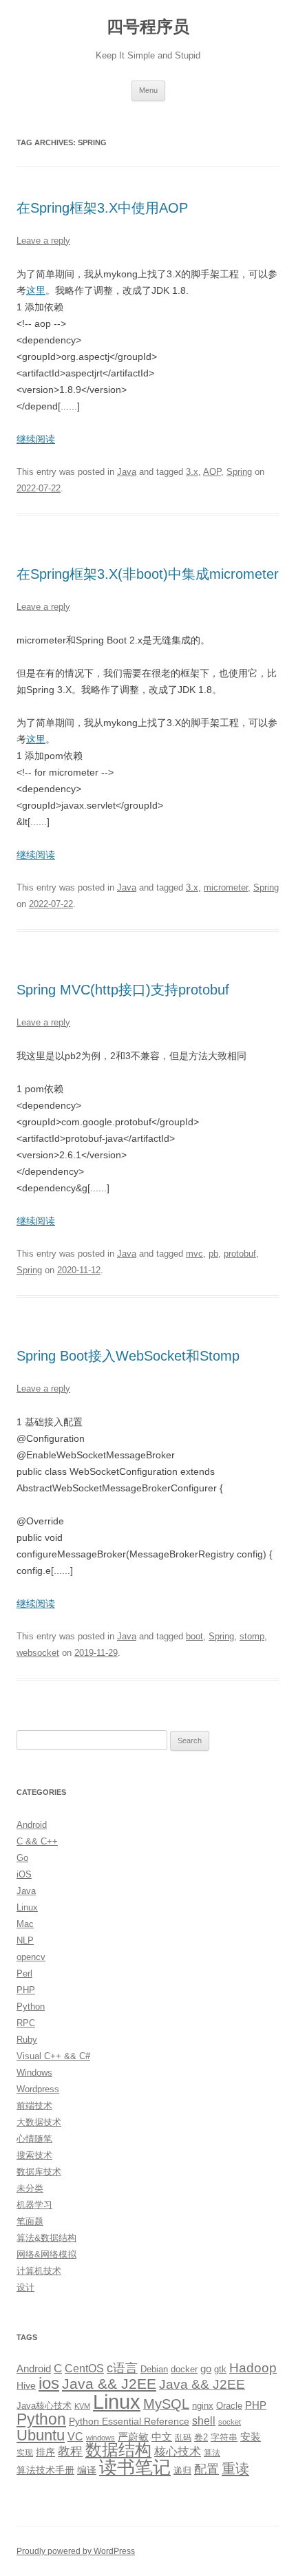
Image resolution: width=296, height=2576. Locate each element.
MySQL (166, 2404)
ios (49, 2383)
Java (127, 472)
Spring (239, 472)
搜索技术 (34, 2155)
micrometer (226, 887)
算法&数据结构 (46, 2238)
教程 (70, 2451)
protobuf (240, 1254)
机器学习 (34, 2205)
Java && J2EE (109, 2384)
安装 (251, 2437)
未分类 (30, 2188)
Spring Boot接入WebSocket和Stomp (128, 1356)
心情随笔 (34, 2139)
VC (75, 2436)
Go (22, 1858)
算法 (212, 2453)
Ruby (27, 2040)
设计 (25, 2287)
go (206, 2369)
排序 (45, 2452)
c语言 (122, 2368)
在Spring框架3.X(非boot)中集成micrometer (148, 574)
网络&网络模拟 (46, 2254)
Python (31, 2006)
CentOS (84, 2368)
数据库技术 (39, 2172)
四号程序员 (148, 26)
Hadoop (253, 2368)
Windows (34, 2073)
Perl (24, 1973)
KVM (82, 2406)
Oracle (229, 2406)
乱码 (183, 2438)
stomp (252, 1636)
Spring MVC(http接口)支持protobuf (123, 990)
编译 (87, 2470)
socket (230, 2422)
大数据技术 (39, 2122)
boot (194, 1636)
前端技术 (34, 2106)
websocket (38, 1653)
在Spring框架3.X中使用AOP (102, 208)
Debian (154, 2369)
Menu (148, 90)
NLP (25, 1940)
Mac (25, 1924)
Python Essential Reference (129, 2421)
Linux (27, 1907)
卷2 (201, 2437)
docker (184, 2369)
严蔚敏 (133, 2437)
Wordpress (38, 2089)
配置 (207, 2469)
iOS (24, 1874)
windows (101, 2438)
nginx (203, 2406)
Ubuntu (41, 2435)
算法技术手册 (45, 2470)
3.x (192, 472)
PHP (26, 1990)
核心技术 (178, 2452)
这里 (36, 290)
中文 (162, 2437)
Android (32, 1825)
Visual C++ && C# (53, 2056)
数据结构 (118, 2450)
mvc (194, 1254)
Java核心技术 (44, 2406)
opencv (31, 1957)
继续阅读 (36, 439)
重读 (235, 2469)
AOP (212, 472)
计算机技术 (39, 2271)
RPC (26, 2023)
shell (204, 2420)
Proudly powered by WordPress (76, 2551)
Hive (26, 2385)
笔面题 (30, 2221)
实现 (25, 2453)
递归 (182, 2470)
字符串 (224, 2437)
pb (213, 1254)
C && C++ (37, 1841)
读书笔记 (135, 2467)
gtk (220, 2369)
